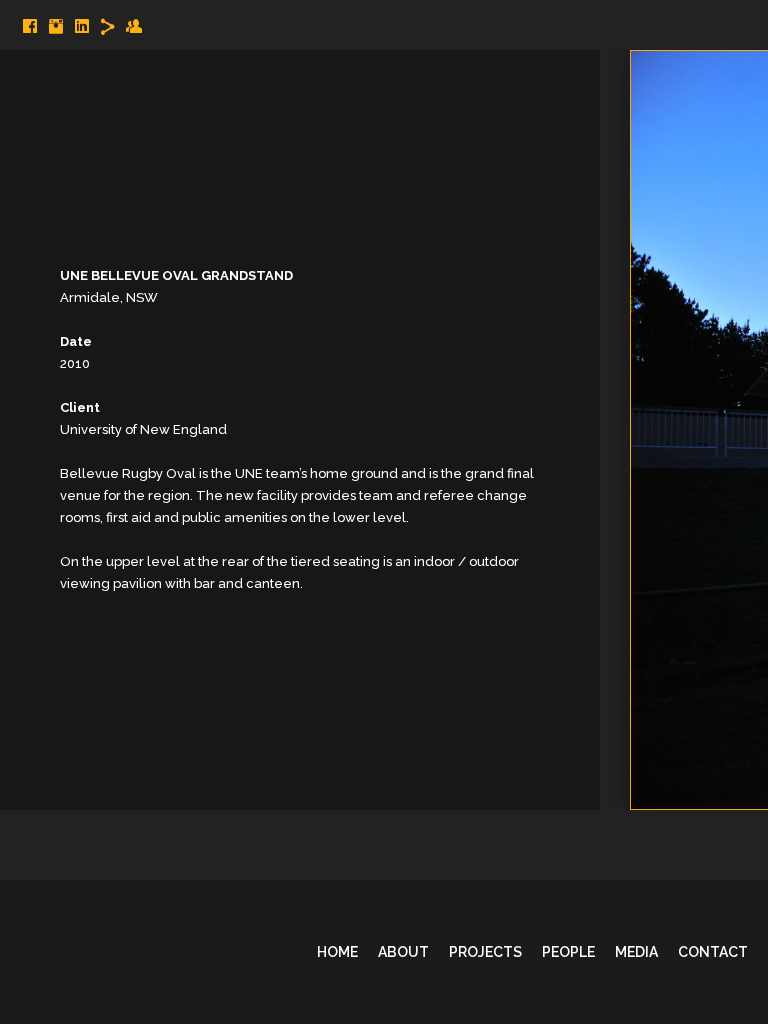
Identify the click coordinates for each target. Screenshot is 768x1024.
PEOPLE (568, 952)
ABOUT (403, 952)
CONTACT (713, 952)
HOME (337, 952)
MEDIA (636, 952)
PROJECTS (485, 952)
